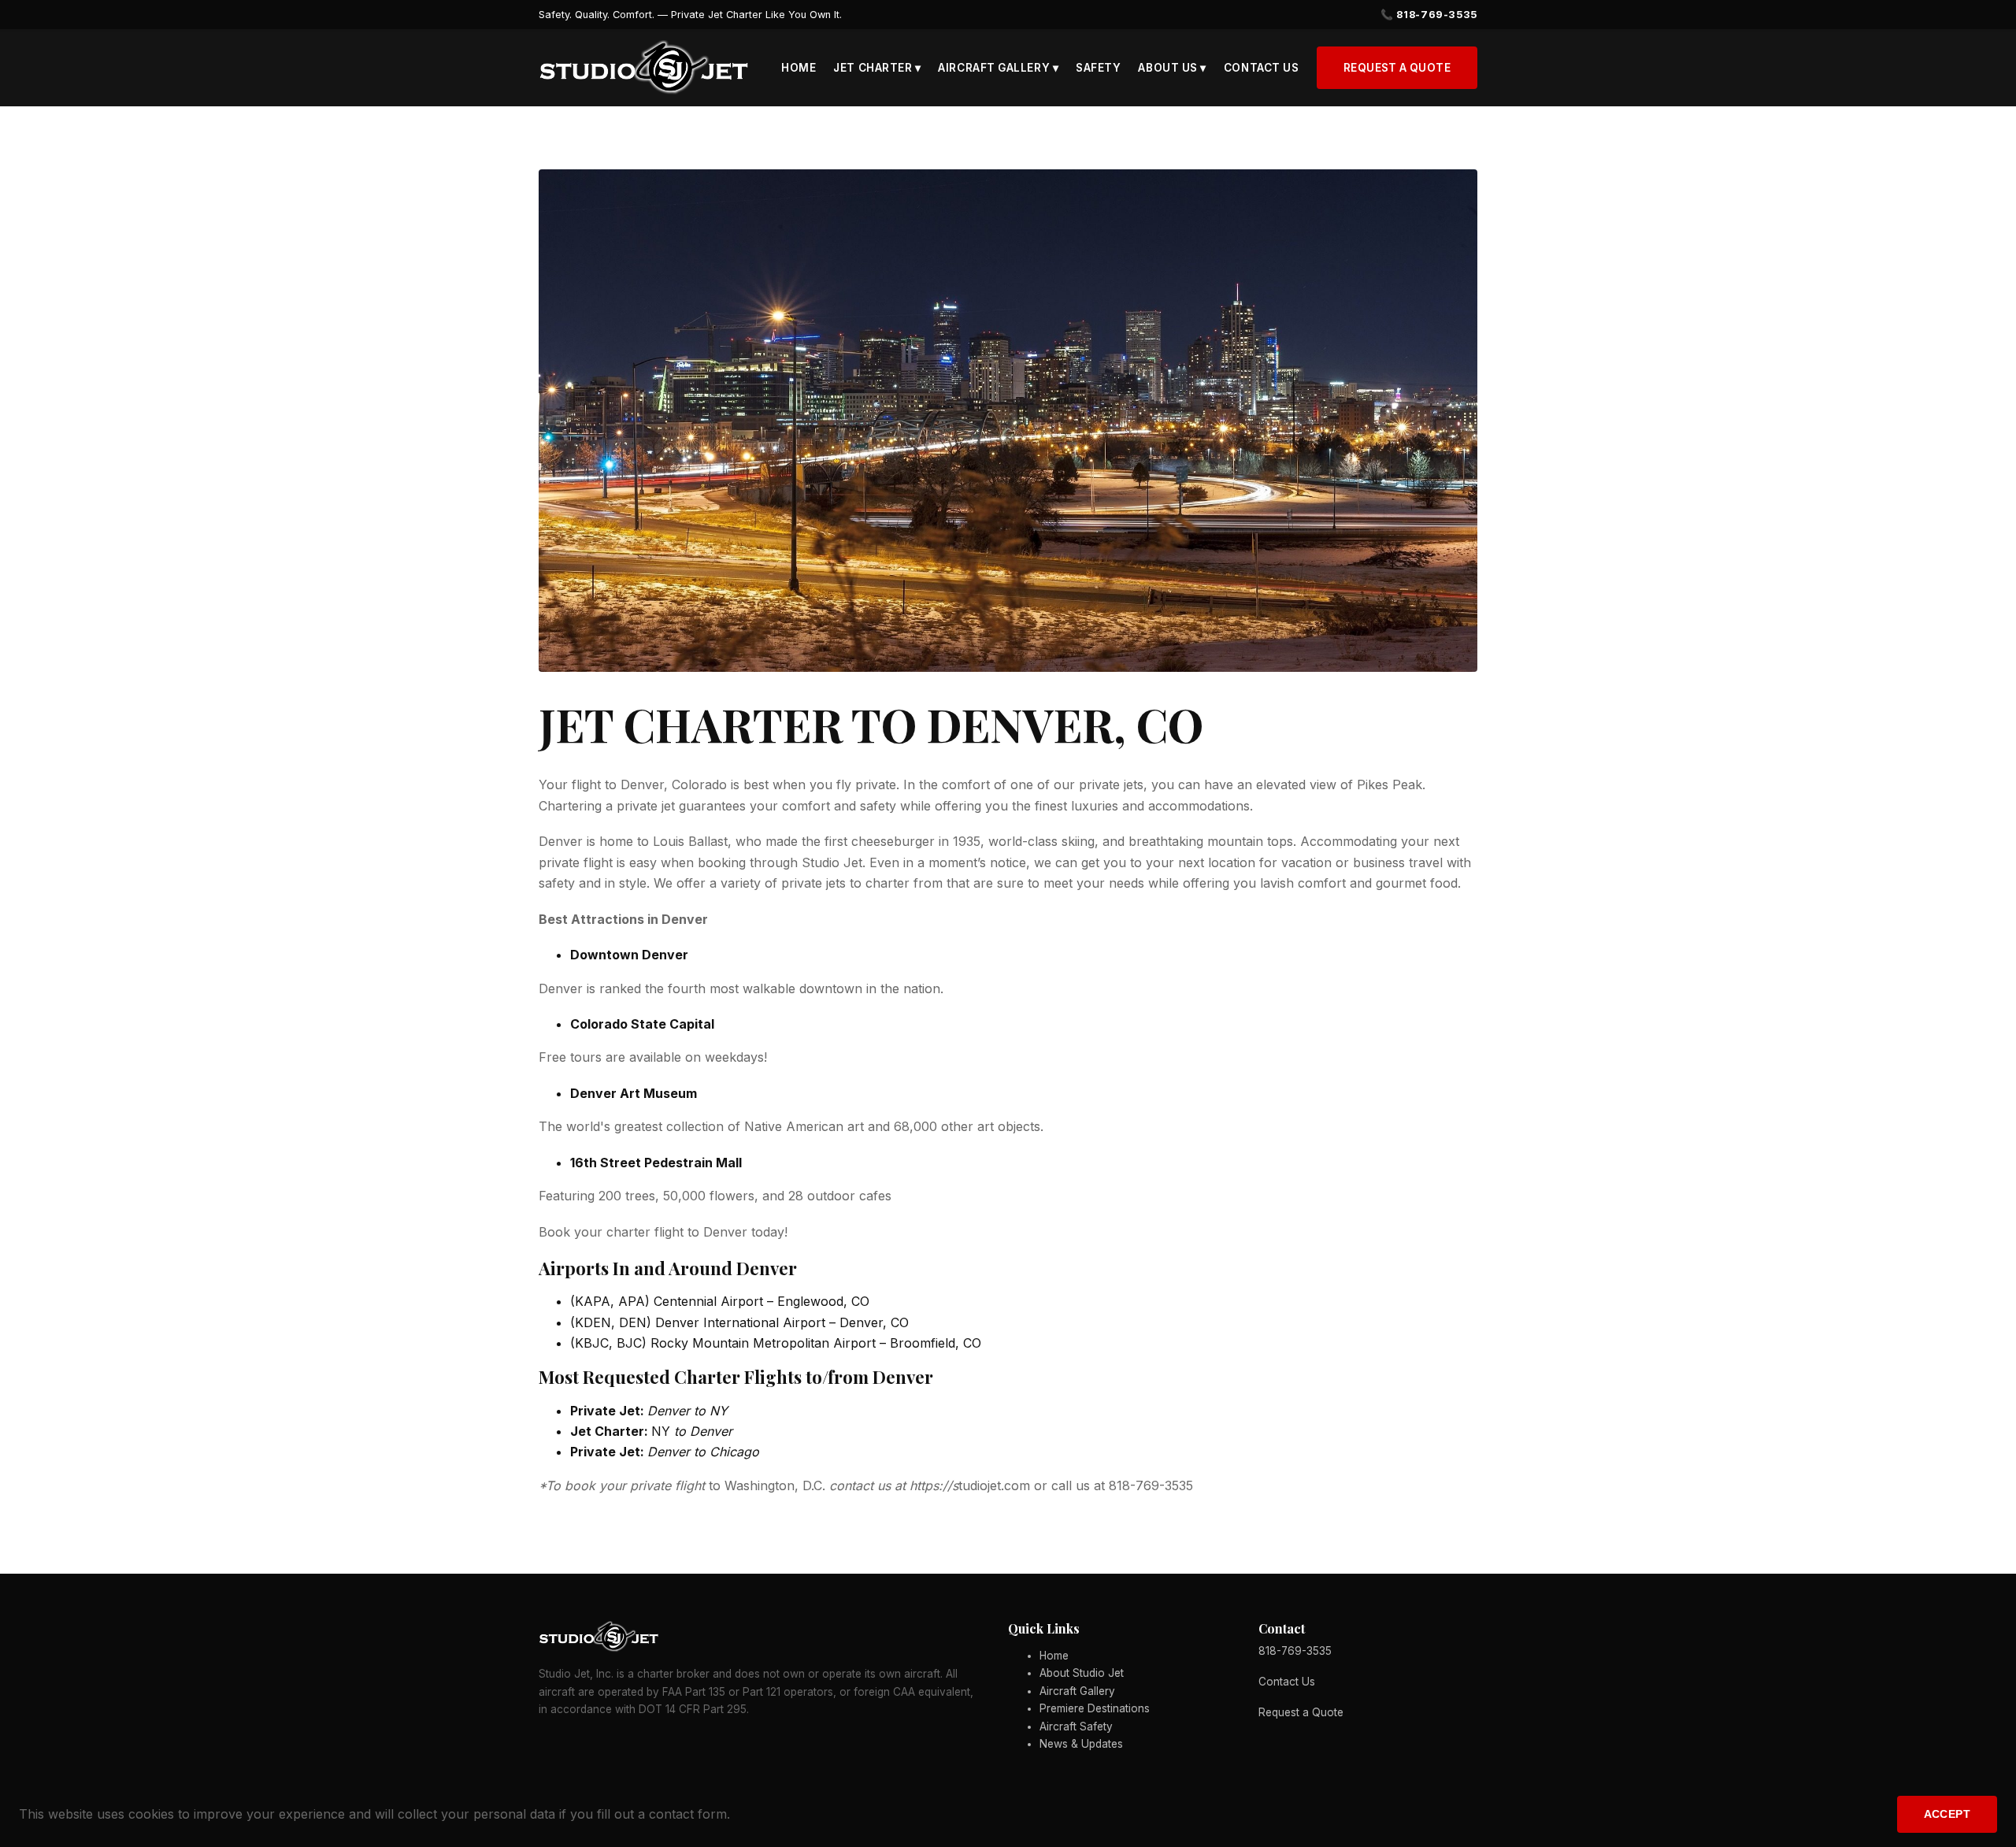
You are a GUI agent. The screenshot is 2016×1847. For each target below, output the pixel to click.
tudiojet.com (994, 1485)
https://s (934, 1485)
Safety (1098, 68)
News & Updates (1081, 1744)
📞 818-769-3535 (1429, 15)
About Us (1172, 68)
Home (799, 68)
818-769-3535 (1295, 1651)
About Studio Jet (1082, 1673)
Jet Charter (877, 68)
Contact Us (1261, 68)
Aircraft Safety (1076, 1726)
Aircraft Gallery (998, 68)
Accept (1947, 1814)
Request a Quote (1397, 68)
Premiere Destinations (1095, 1708)
